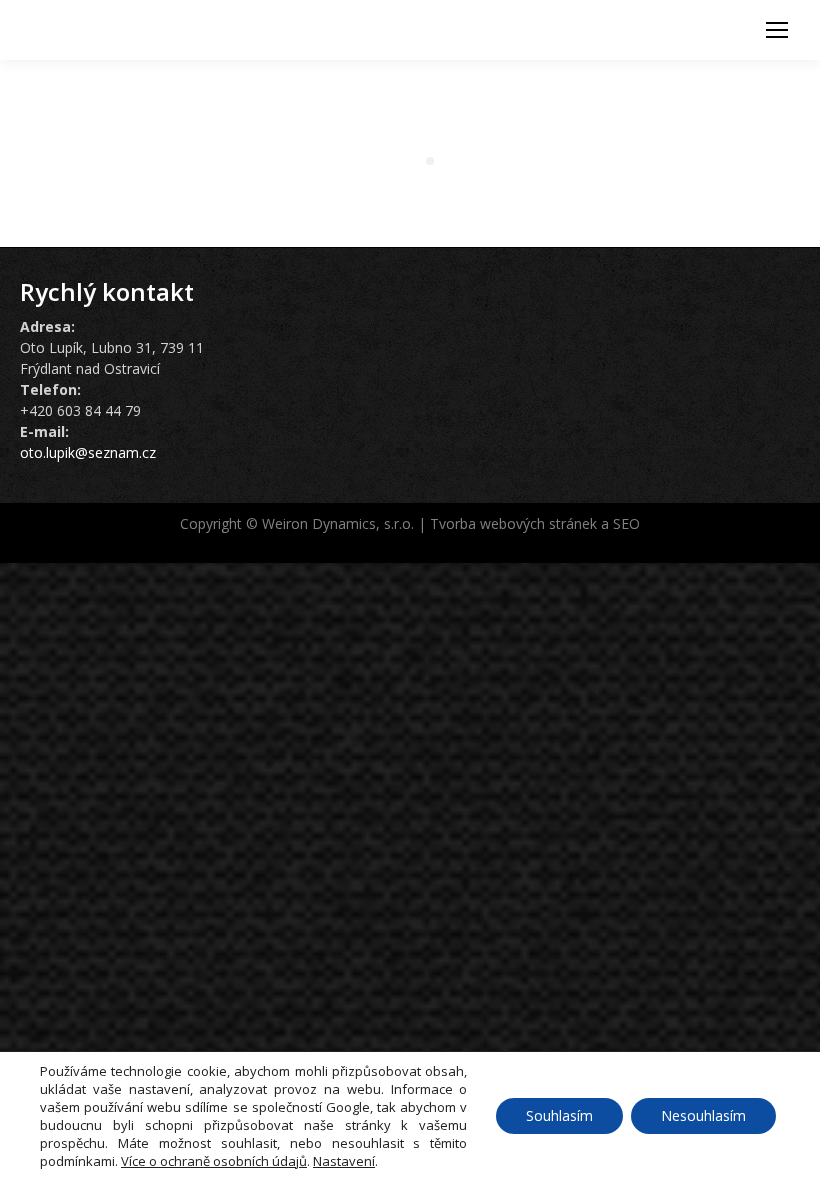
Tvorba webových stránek (513, 523)
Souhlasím (559, 1115)
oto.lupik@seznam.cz (88, 452)
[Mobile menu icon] (777, 30)
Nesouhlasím (703, 1115)
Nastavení (344, 1161)
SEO (626, 523)
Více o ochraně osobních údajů (214, 1161)
